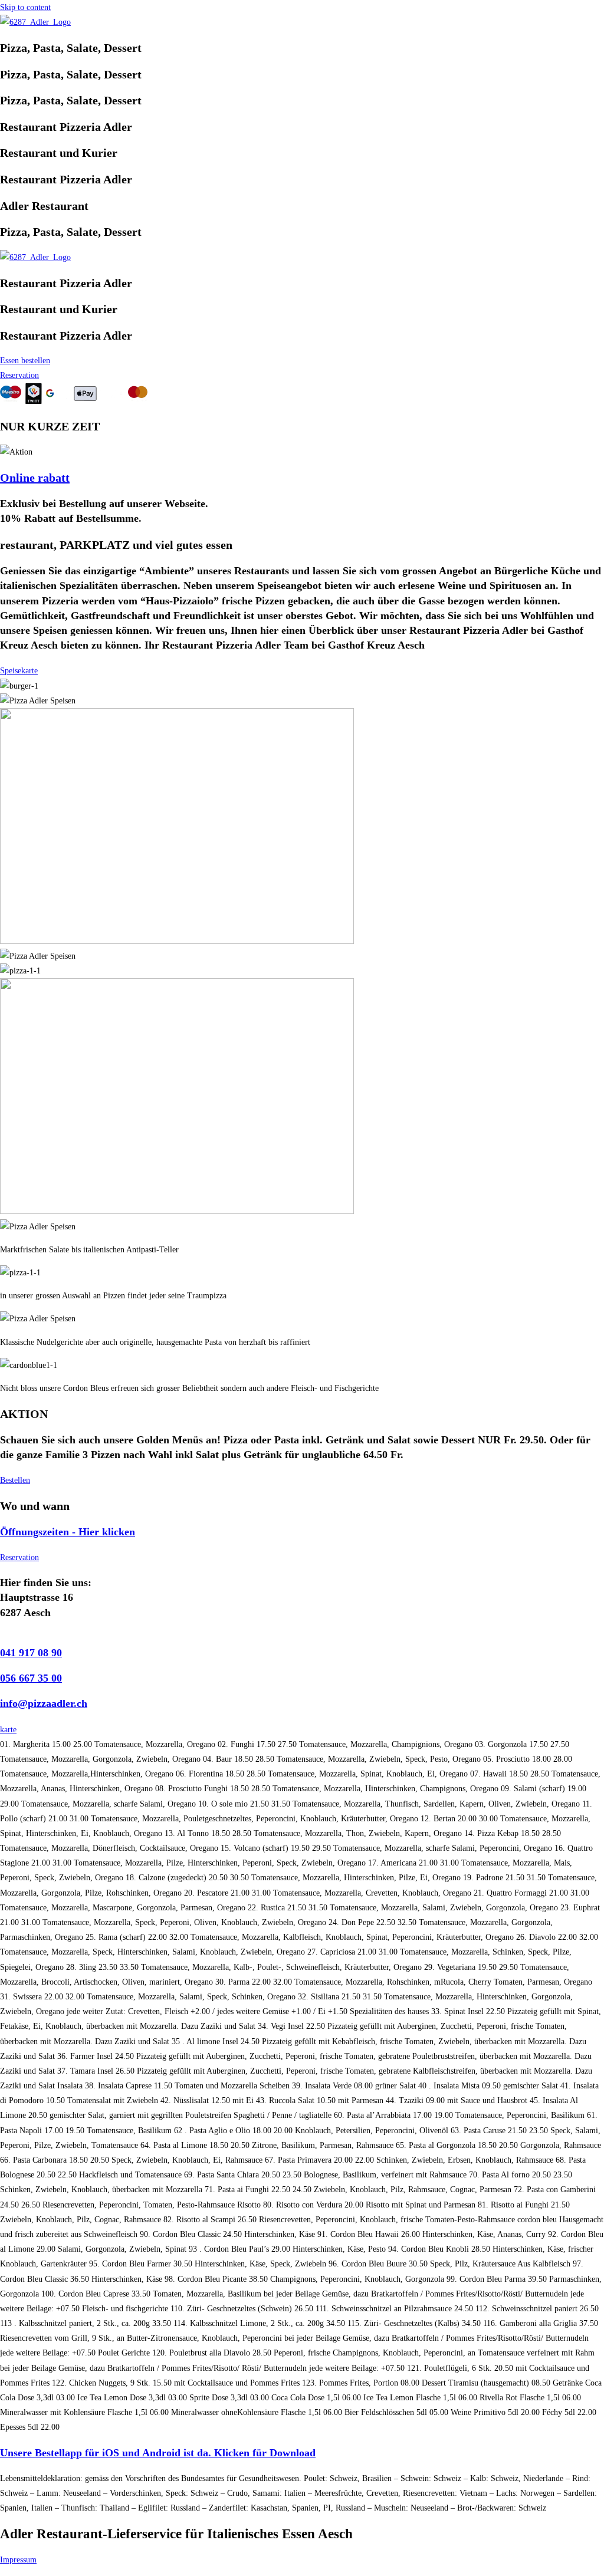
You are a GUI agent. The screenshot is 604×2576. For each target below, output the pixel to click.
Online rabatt (35, 478)
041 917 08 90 (31, 1653)
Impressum (18, 2560)
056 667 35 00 (31, 1678)
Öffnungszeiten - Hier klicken (68, 1532)
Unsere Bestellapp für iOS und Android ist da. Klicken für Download (158, 2453)
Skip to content (25, 7)
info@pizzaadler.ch (44, 1703)
